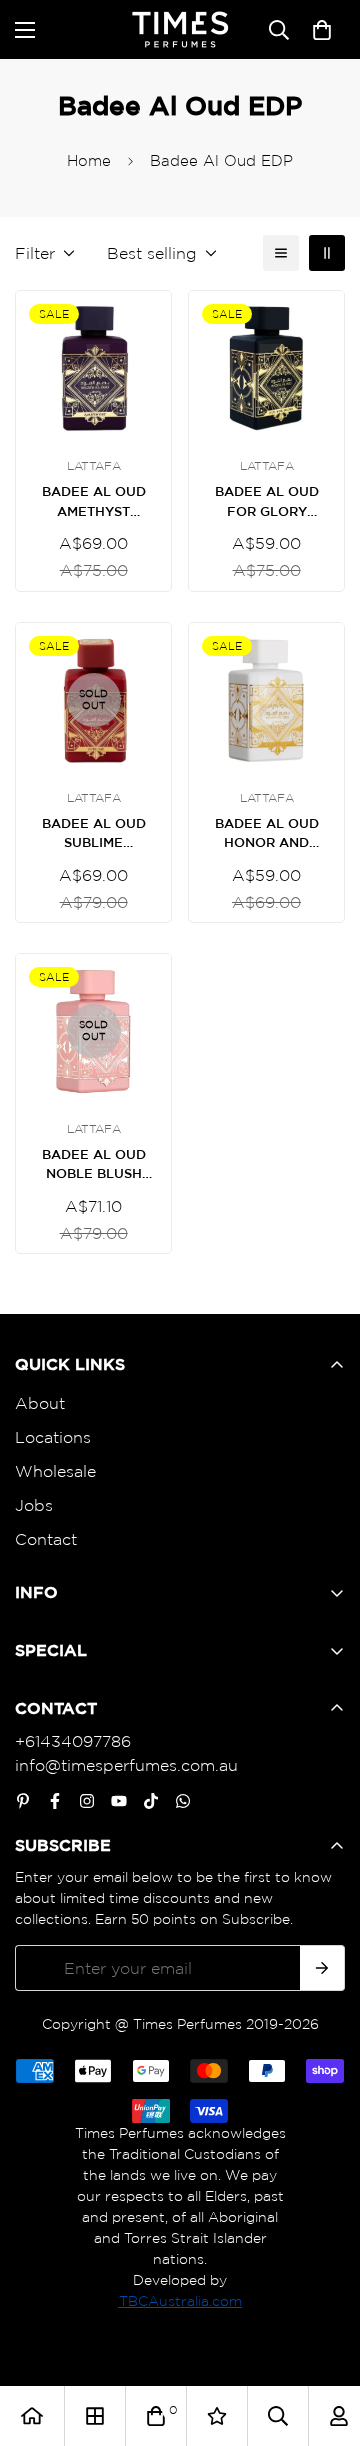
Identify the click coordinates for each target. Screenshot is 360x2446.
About (40, 1403)
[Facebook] (55, 1801)
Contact (46, 1539)
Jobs (34, 1505)
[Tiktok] (151, 1801)
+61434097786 (73, 1741)
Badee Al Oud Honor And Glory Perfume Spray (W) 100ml (267, 834)
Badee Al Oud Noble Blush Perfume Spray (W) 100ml (93, 1165)
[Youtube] (119, 1801)
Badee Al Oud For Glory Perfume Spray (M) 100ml (266, 502)
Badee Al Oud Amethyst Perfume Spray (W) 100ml (93, 502)
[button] (322, 30)
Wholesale (55, 1471)
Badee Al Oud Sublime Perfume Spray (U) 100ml (93, 834)
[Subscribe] (322, 1968)
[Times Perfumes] (180, 29)
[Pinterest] (23, 1801)
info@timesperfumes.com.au (126, 1765)
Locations (53, 1437)
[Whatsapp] (183, 1801)
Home (89, 160)
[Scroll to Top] (324, 2340)
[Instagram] (87, 1801)
